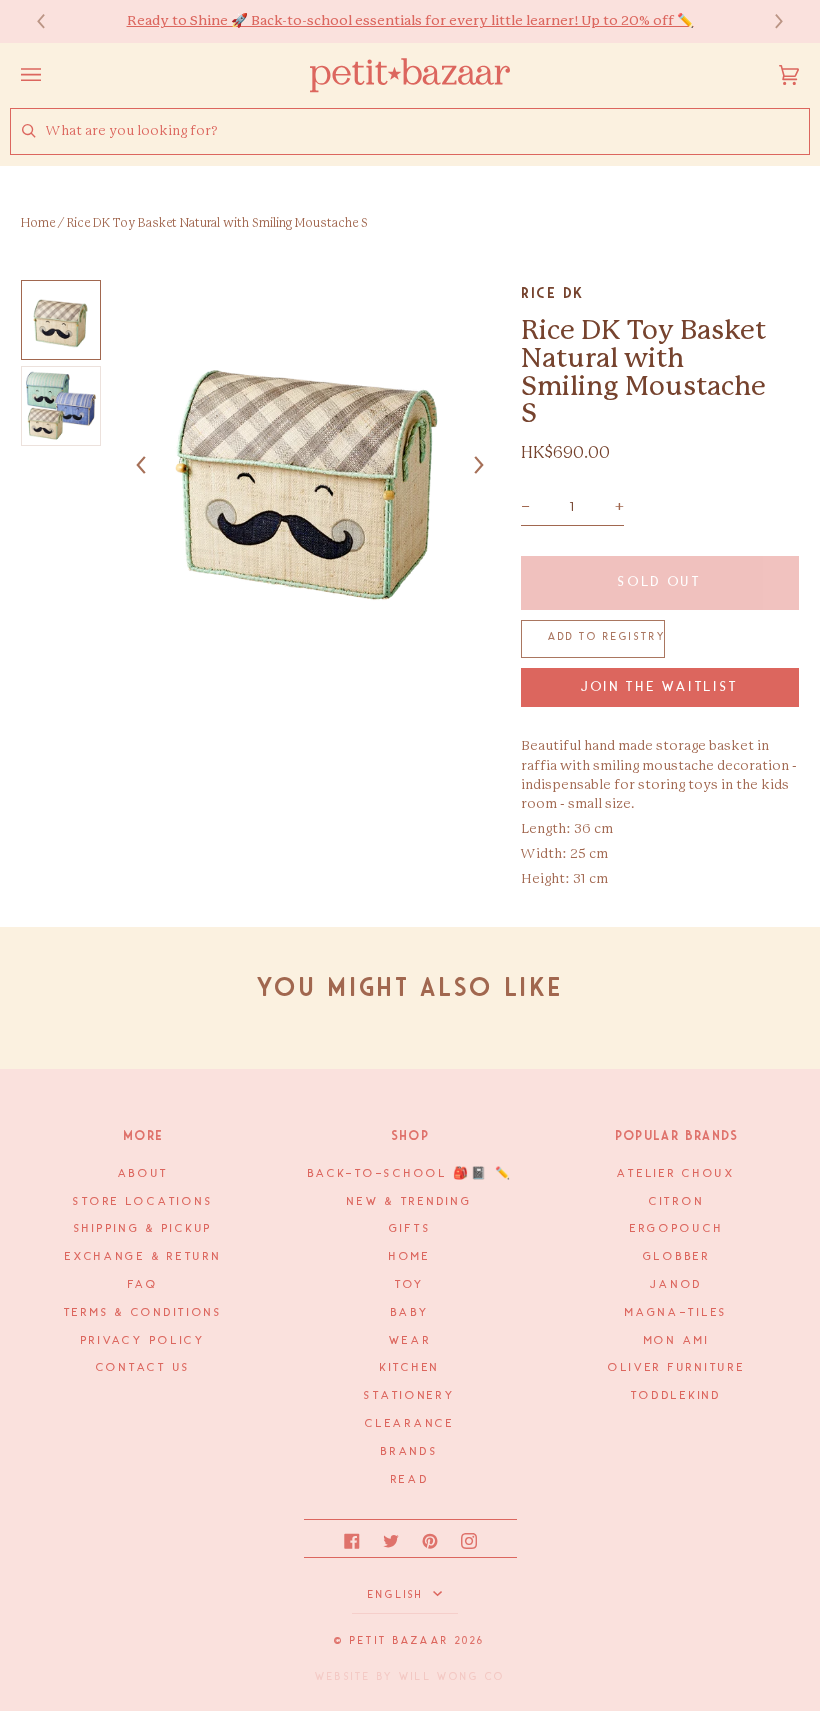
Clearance (410, 1424)
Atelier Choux (676, 1174)
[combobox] (427, 131)
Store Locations (143, 1202)
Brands (409, 1452)
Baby (410, 1313)
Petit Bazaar (399, 1641)
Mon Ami (677, 1341)
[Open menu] (51, 75)
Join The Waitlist (660, 687)
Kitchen (410, 1368)
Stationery (409, 1396)
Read (410, 1480)
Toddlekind (676, 1396)
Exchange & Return (143, 1257)
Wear (410, 1341)
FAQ (143, 1285)
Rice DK (552, 293)
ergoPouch (677, 1229)
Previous (51, 21)
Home (38, 223)
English (398, 1595)
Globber (677, 1257)
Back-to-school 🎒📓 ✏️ (410, 1174)
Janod (676, 1285)
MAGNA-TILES (676, 1313)
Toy (410, 1285)
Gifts (410, 1229)
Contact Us (143, 1368)
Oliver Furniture (677, 1368)
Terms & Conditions (143, 1313)
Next (769, 21)
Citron (676, 1202)
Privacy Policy (143, 1341)
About (144, 1174)
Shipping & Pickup (143, 1229)
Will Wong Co (452, 1677)
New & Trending (409, 1202)
